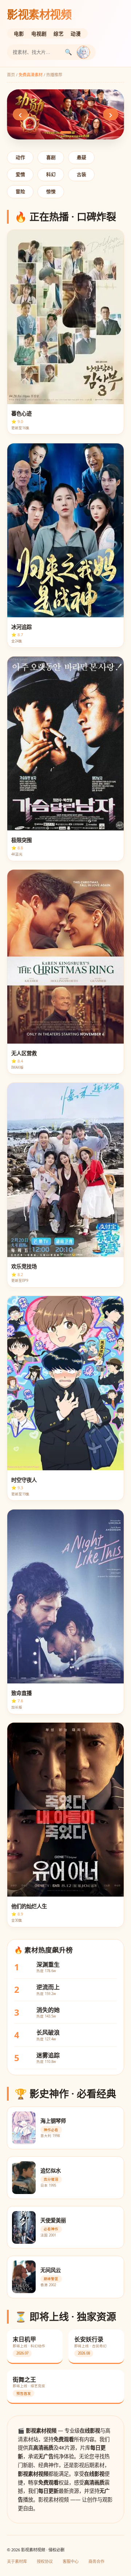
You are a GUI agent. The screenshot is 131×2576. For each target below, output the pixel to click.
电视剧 (39, 34)
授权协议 (45, 2561)
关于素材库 (17, 2561)
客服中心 (71, 2561)
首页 (11, 75)
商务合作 (96, 2561)
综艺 (59, 34)
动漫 (76, 34)
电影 (19, 34)
